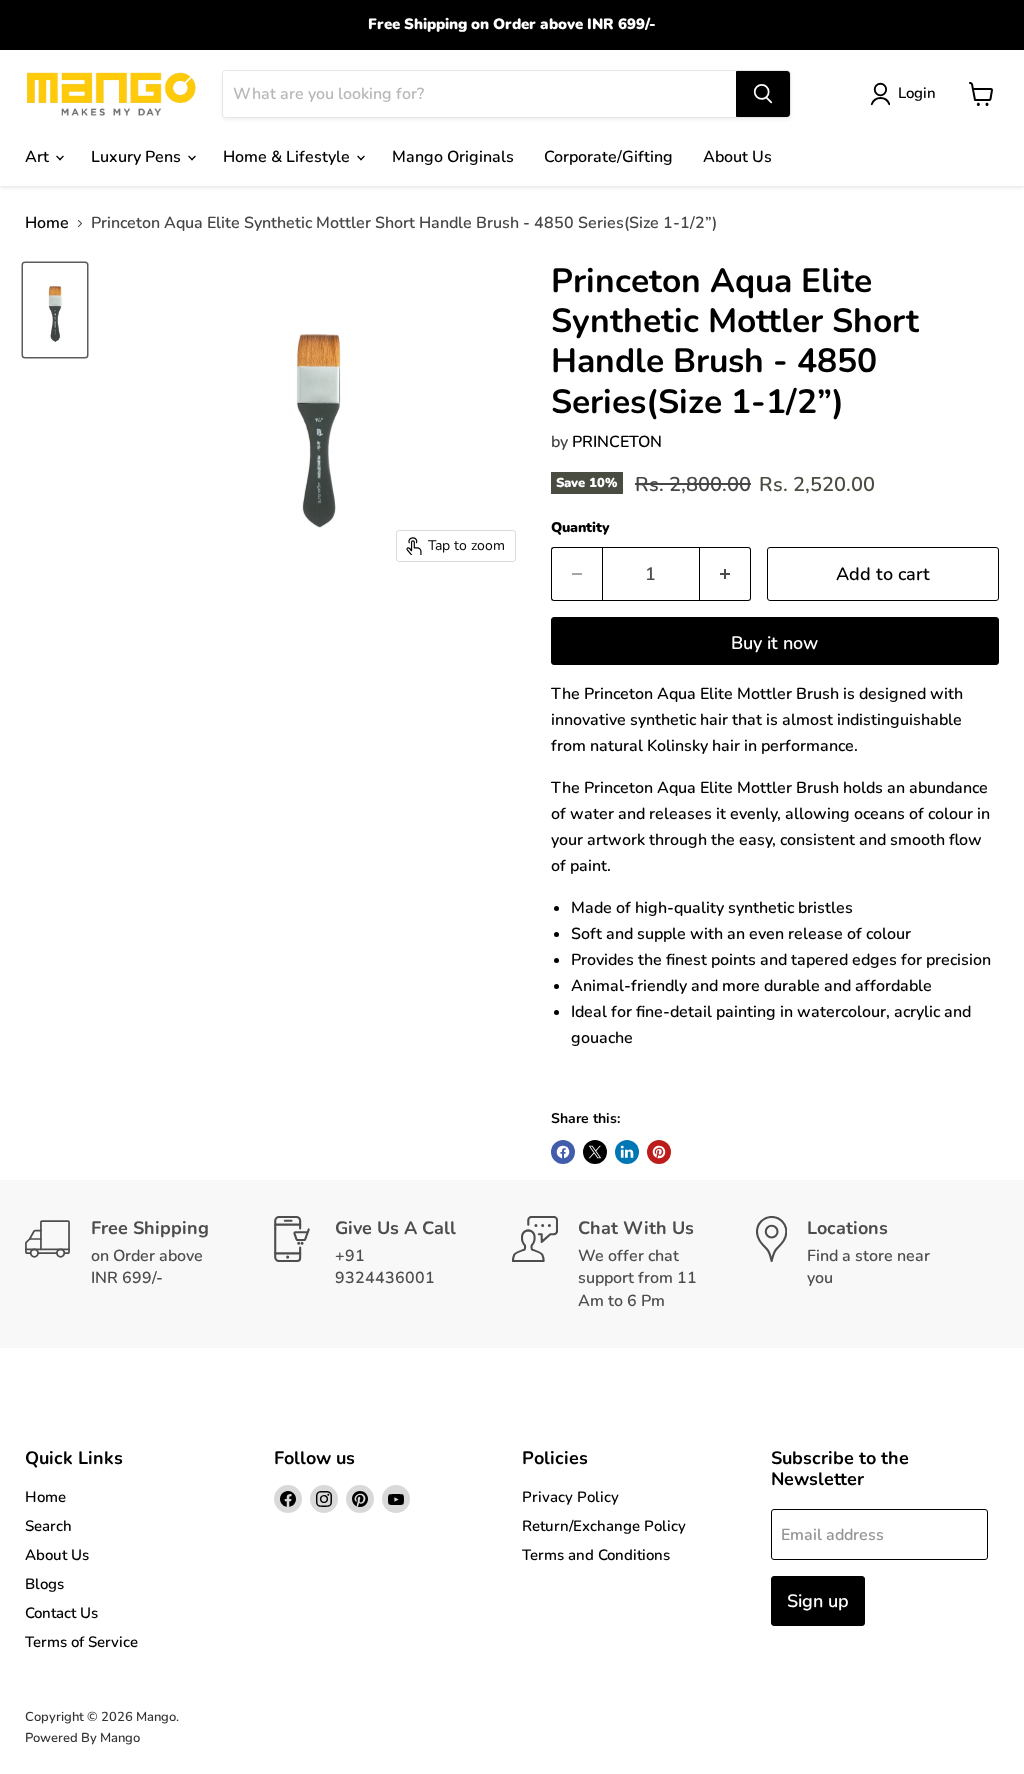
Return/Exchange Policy (604, 1526)
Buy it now (774, 643)
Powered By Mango (82, 1738)
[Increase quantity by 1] (725, 574)
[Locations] (878, 1264)
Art (39, 157)
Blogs (44, 1584)
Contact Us (61, 1613)
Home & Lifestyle (288, 157)
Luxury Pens (138, 157)
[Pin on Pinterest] (659, 1152)
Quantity (580, 528)
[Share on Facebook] (563, 1152)
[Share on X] (595, 1152)
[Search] (763, 94)
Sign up (818, 1601)
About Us (737, 157)
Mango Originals (453, 157)
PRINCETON (617, 442)
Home (47, 223)
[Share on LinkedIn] (627, 1152)
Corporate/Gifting (608, 157)
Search (48, 1526)
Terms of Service (81, 1642)
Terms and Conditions (596, 1555)
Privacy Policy (570, 1497)
